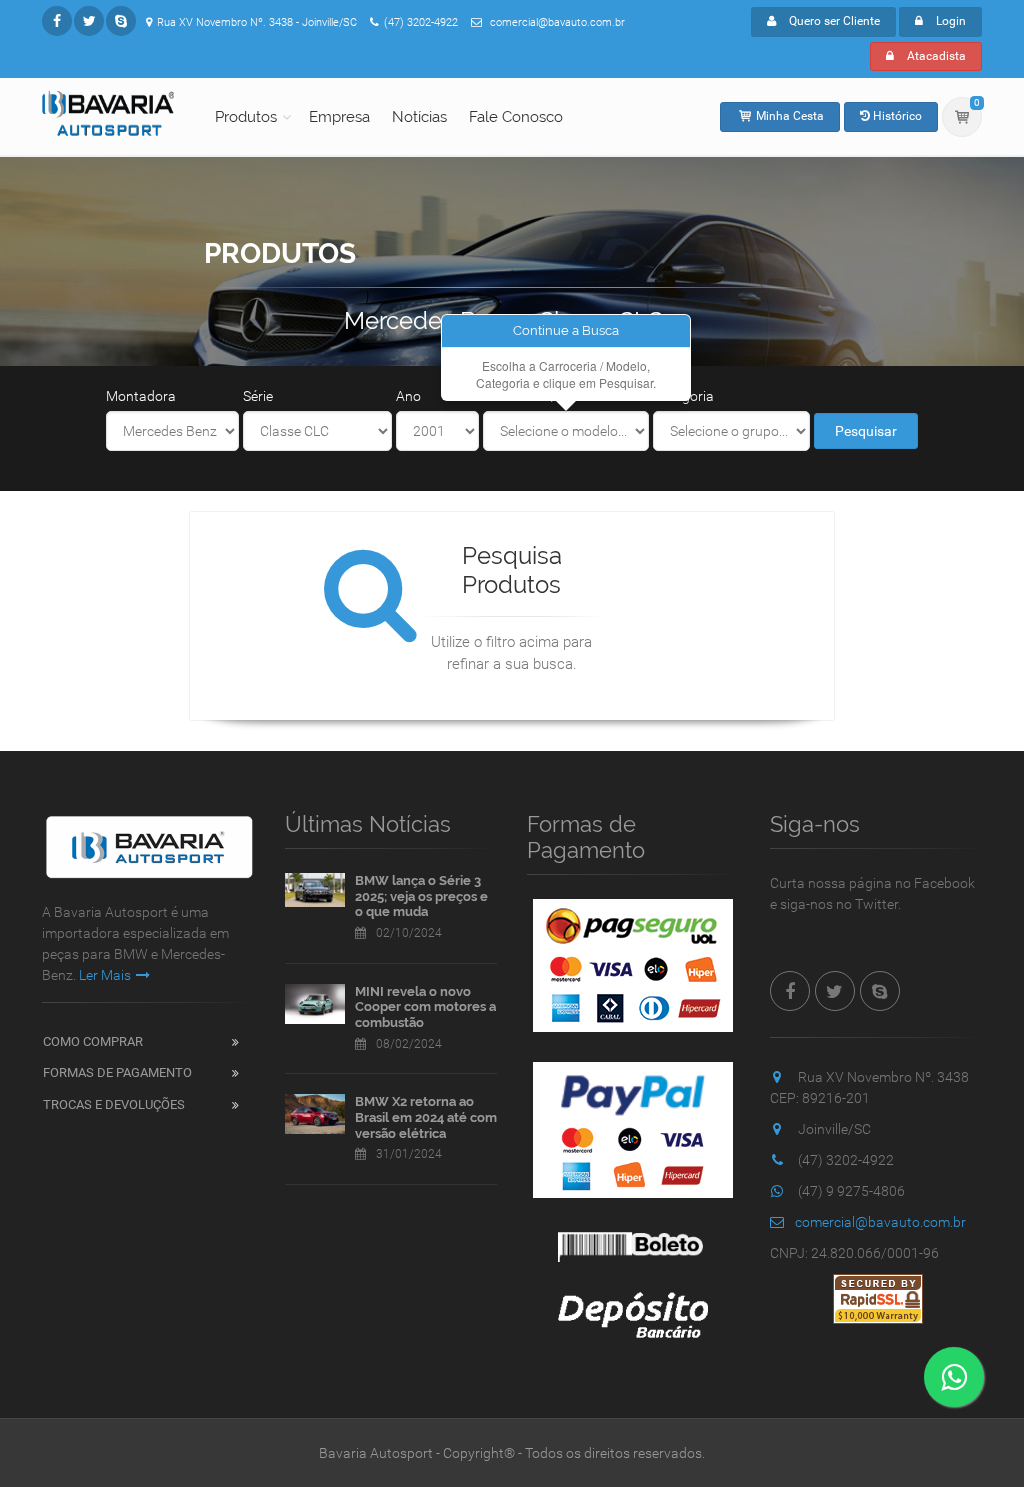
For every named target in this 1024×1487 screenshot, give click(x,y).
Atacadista (935, 56)
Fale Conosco (516, 117)
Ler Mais (105, 975)
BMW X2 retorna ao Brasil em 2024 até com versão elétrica (426, 1117)
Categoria (683, 396)
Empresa (339, 117)
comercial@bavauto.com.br (880, 1222)
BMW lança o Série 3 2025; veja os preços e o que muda (421, 896)
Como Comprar (93, 1041)
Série (258, 396)
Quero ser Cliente (833, 21)
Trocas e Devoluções (114, 1104)
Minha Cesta (788, 116)
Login (949, 21)
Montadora (141, 396)
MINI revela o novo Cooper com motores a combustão (425, 1007)
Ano (408, 396)
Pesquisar (866, 431)
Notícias (419, 117)
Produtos (246, 117)
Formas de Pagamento (117, 1072)
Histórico (896, 116)
